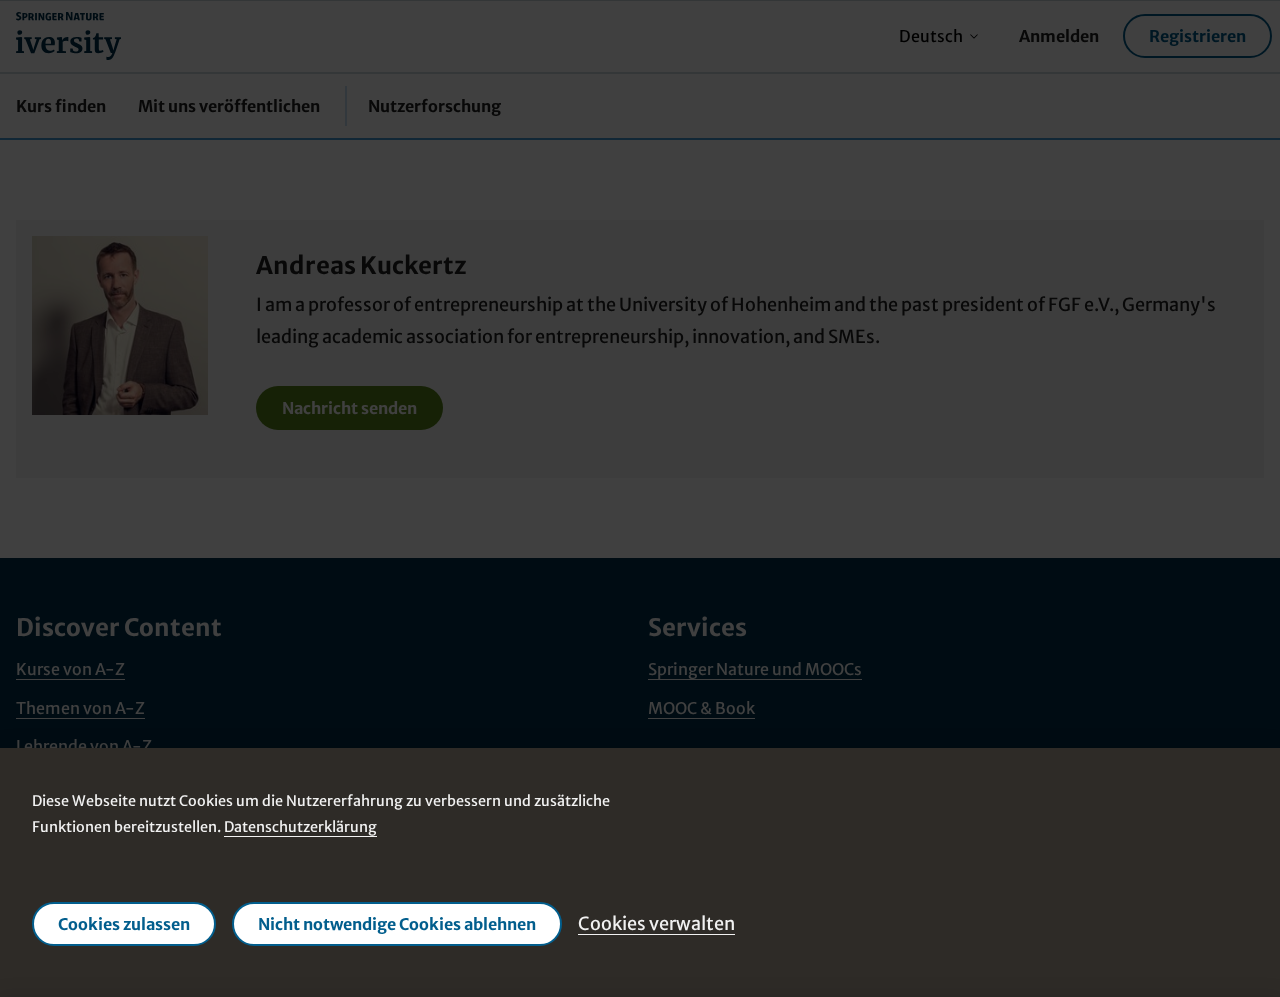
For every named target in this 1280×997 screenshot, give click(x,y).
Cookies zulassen (124, 924)
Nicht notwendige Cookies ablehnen (397, 924)
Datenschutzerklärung (300, 827)
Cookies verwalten (656, 922)
